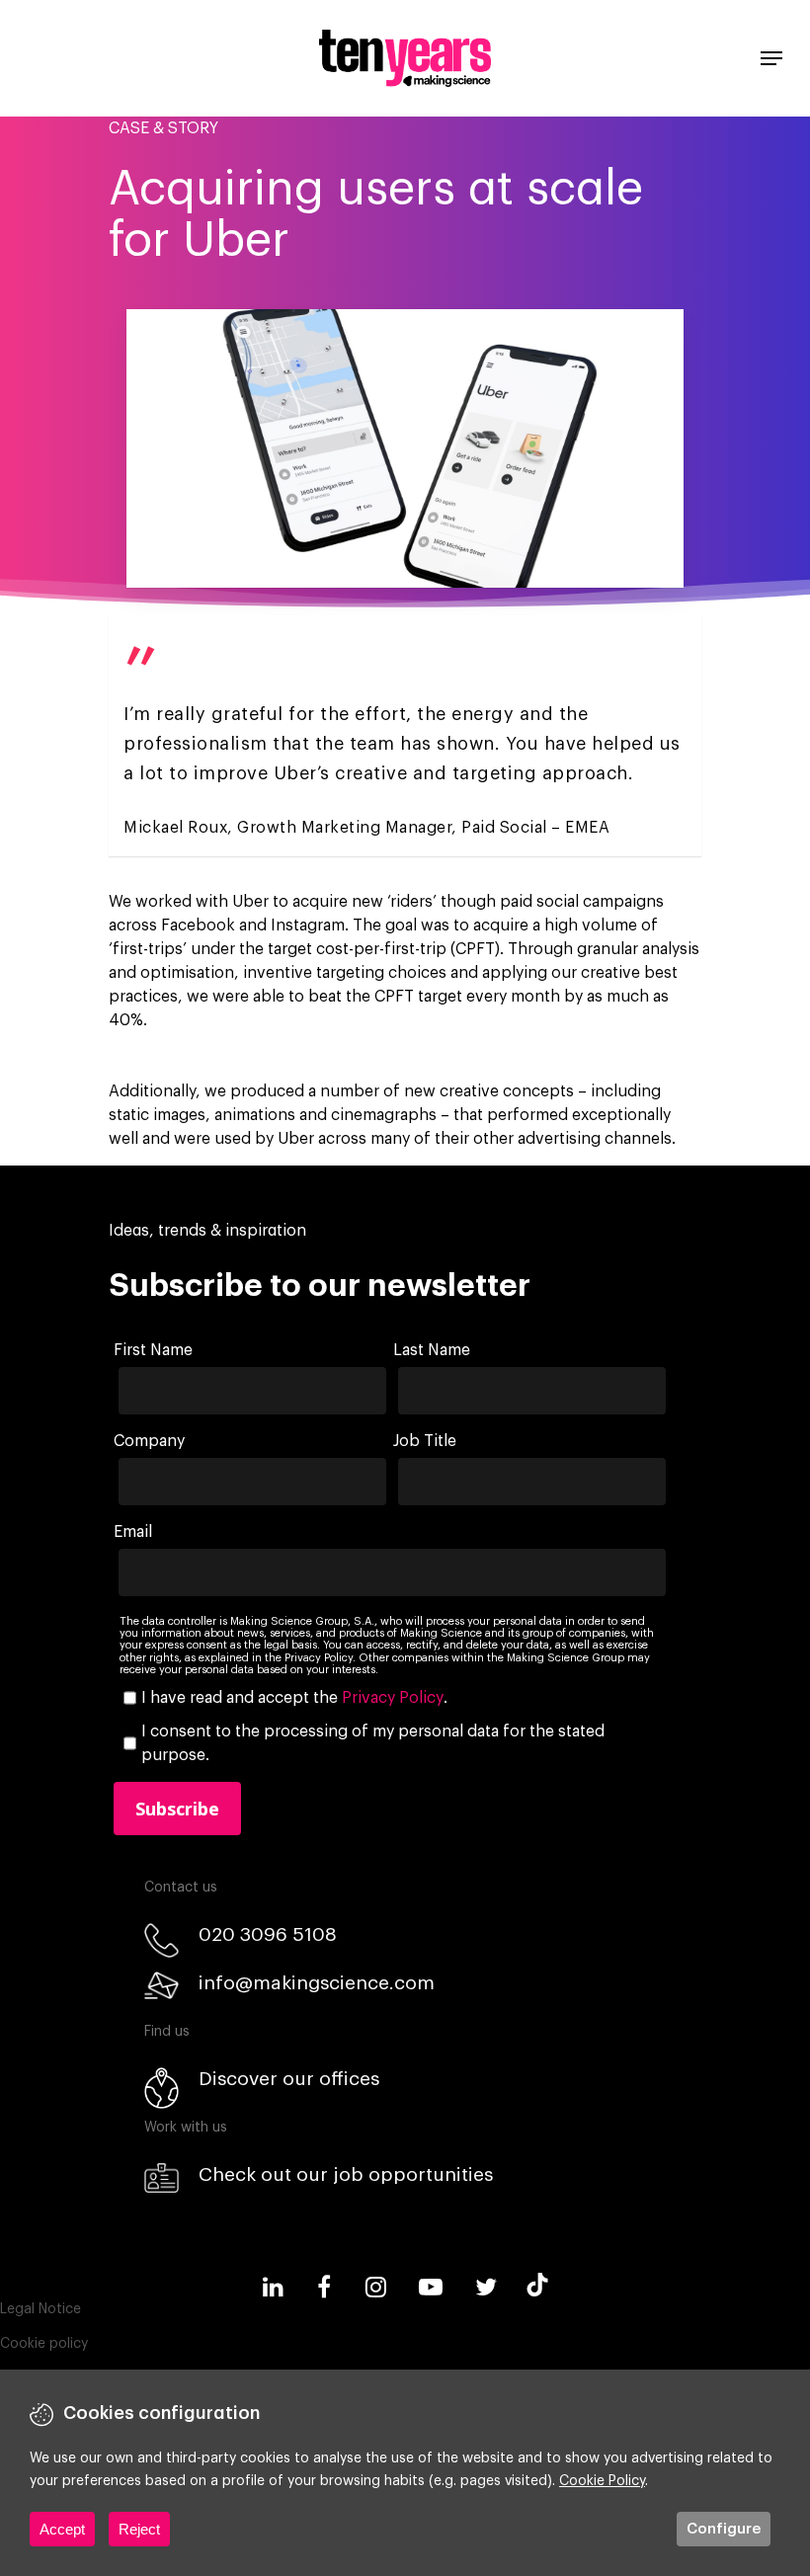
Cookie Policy (602, 2481)
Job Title (425, 1441)
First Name (153, 1350)
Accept (62, 2529)
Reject (139, 2529)
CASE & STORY (163, 128)
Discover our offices (289, 2079)
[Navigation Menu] (771, 58)
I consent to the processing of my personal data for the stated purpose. (373, 1743)
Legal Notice (40, 2309)
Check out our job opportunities (346, 2174)
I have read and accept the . (294, 1698)
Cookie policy (44, 2344)
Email (133, 1532)
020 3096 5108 (268, 1934)
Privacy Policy (393, 1698)
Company (149, 1441)
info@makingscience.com (317, 1983)
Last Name (432, 1350)
